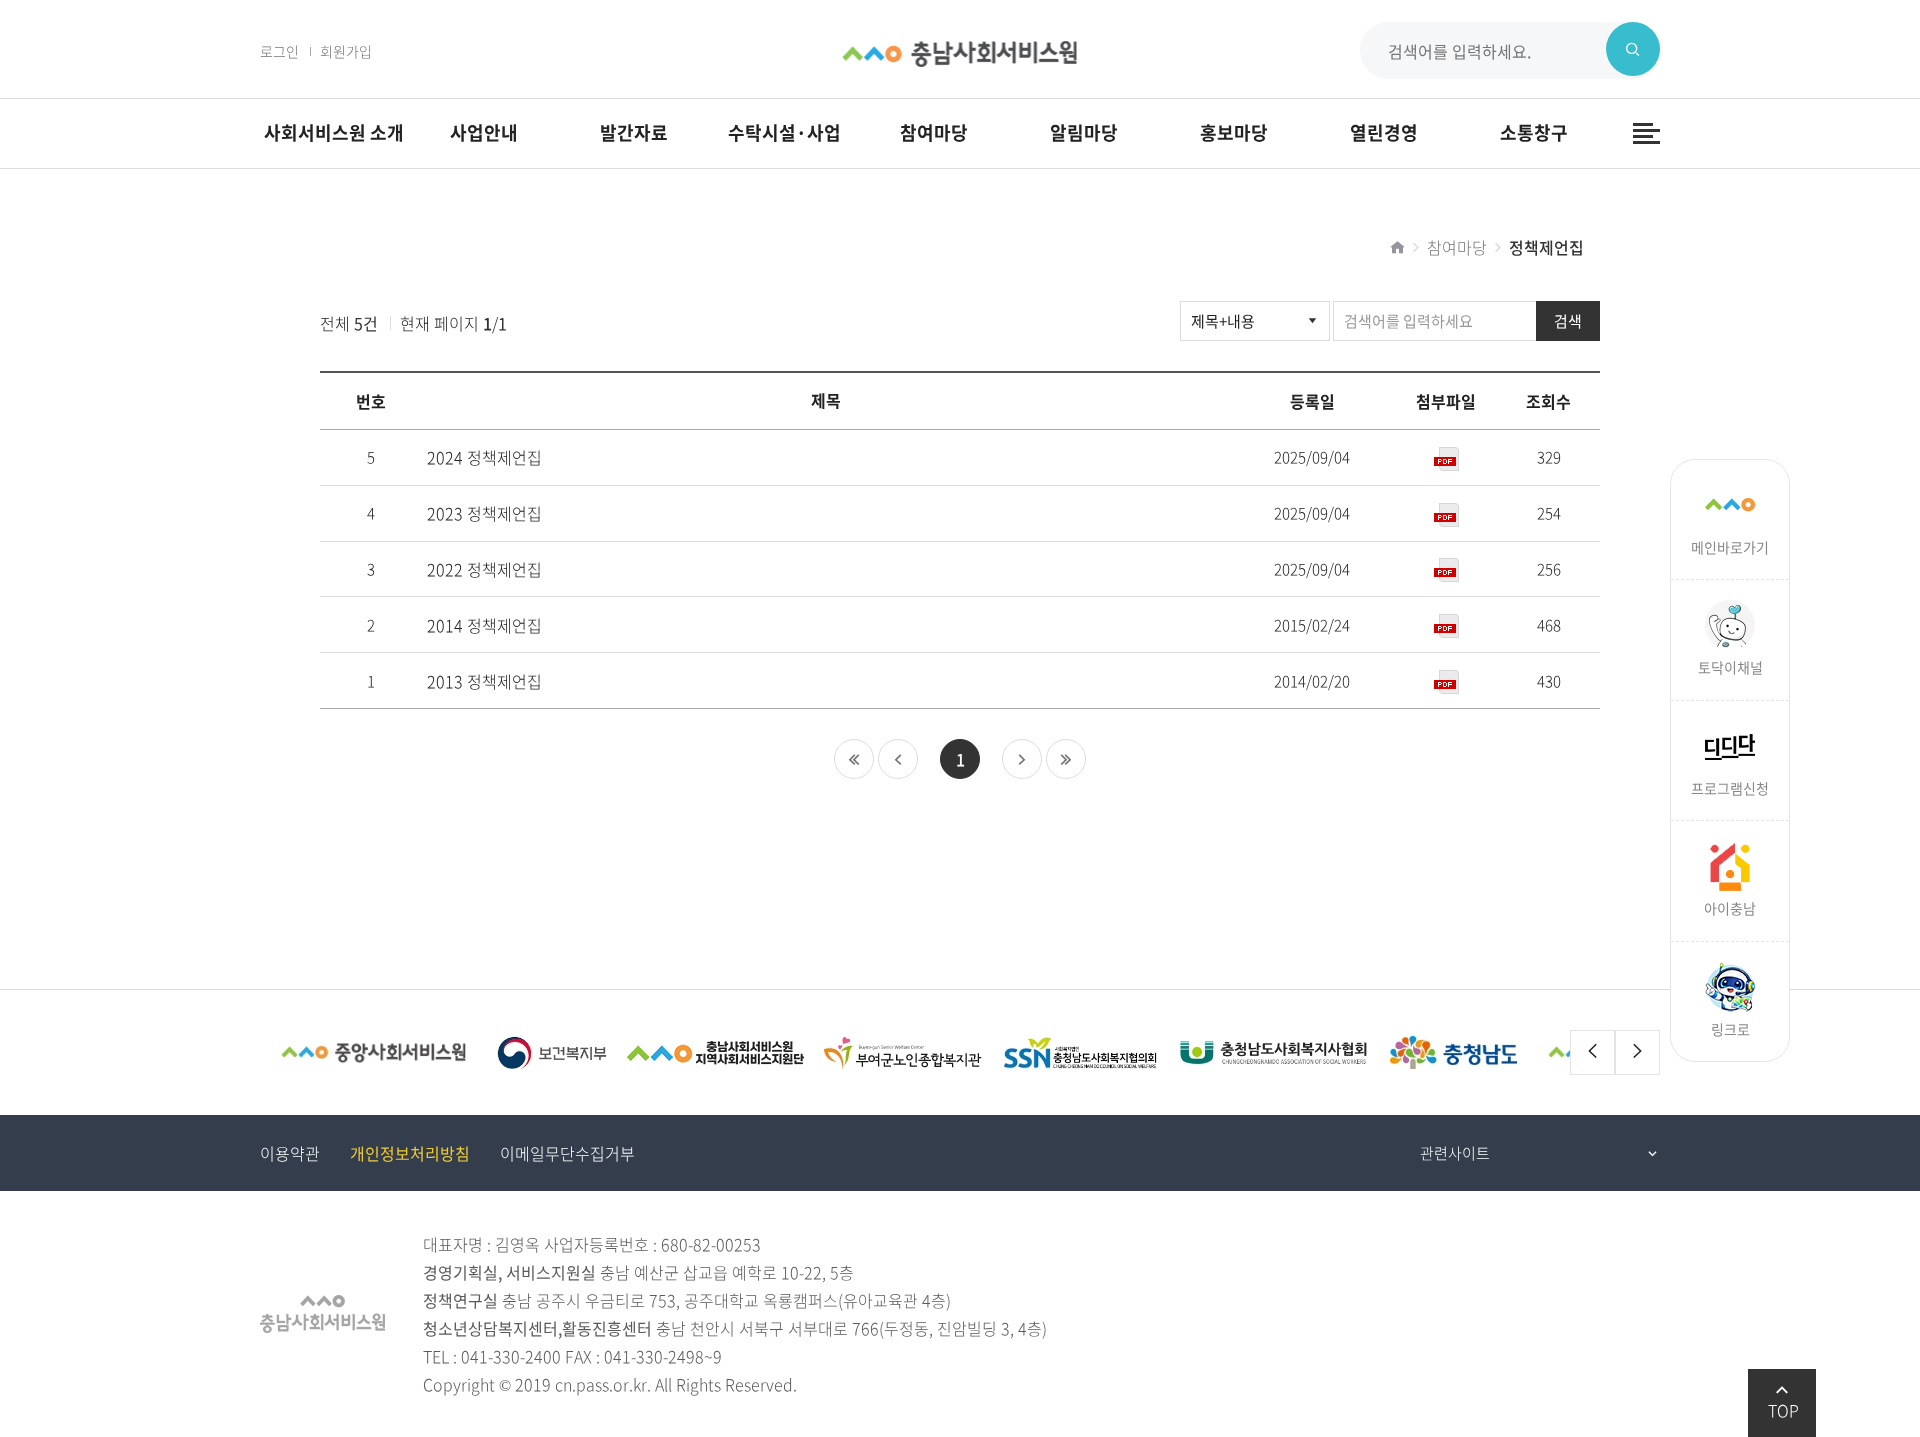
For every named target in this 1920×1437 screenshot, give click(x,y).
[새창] (373, 1052)
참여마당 (1457, 247)
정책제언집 (1546, 247)
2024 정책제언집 (484, 457)
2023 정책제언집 (484, 513)
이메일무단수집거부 (567, 1153)
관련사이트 (1455, 1153)
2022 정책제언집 (484, 569)
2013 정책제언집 (484, 681)
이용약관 (290, 1153)
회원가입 (346, 51)
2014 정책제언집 (484, 625)
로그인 (279, 51)
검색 (1568, 321)
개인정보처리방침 (410, 1153)
